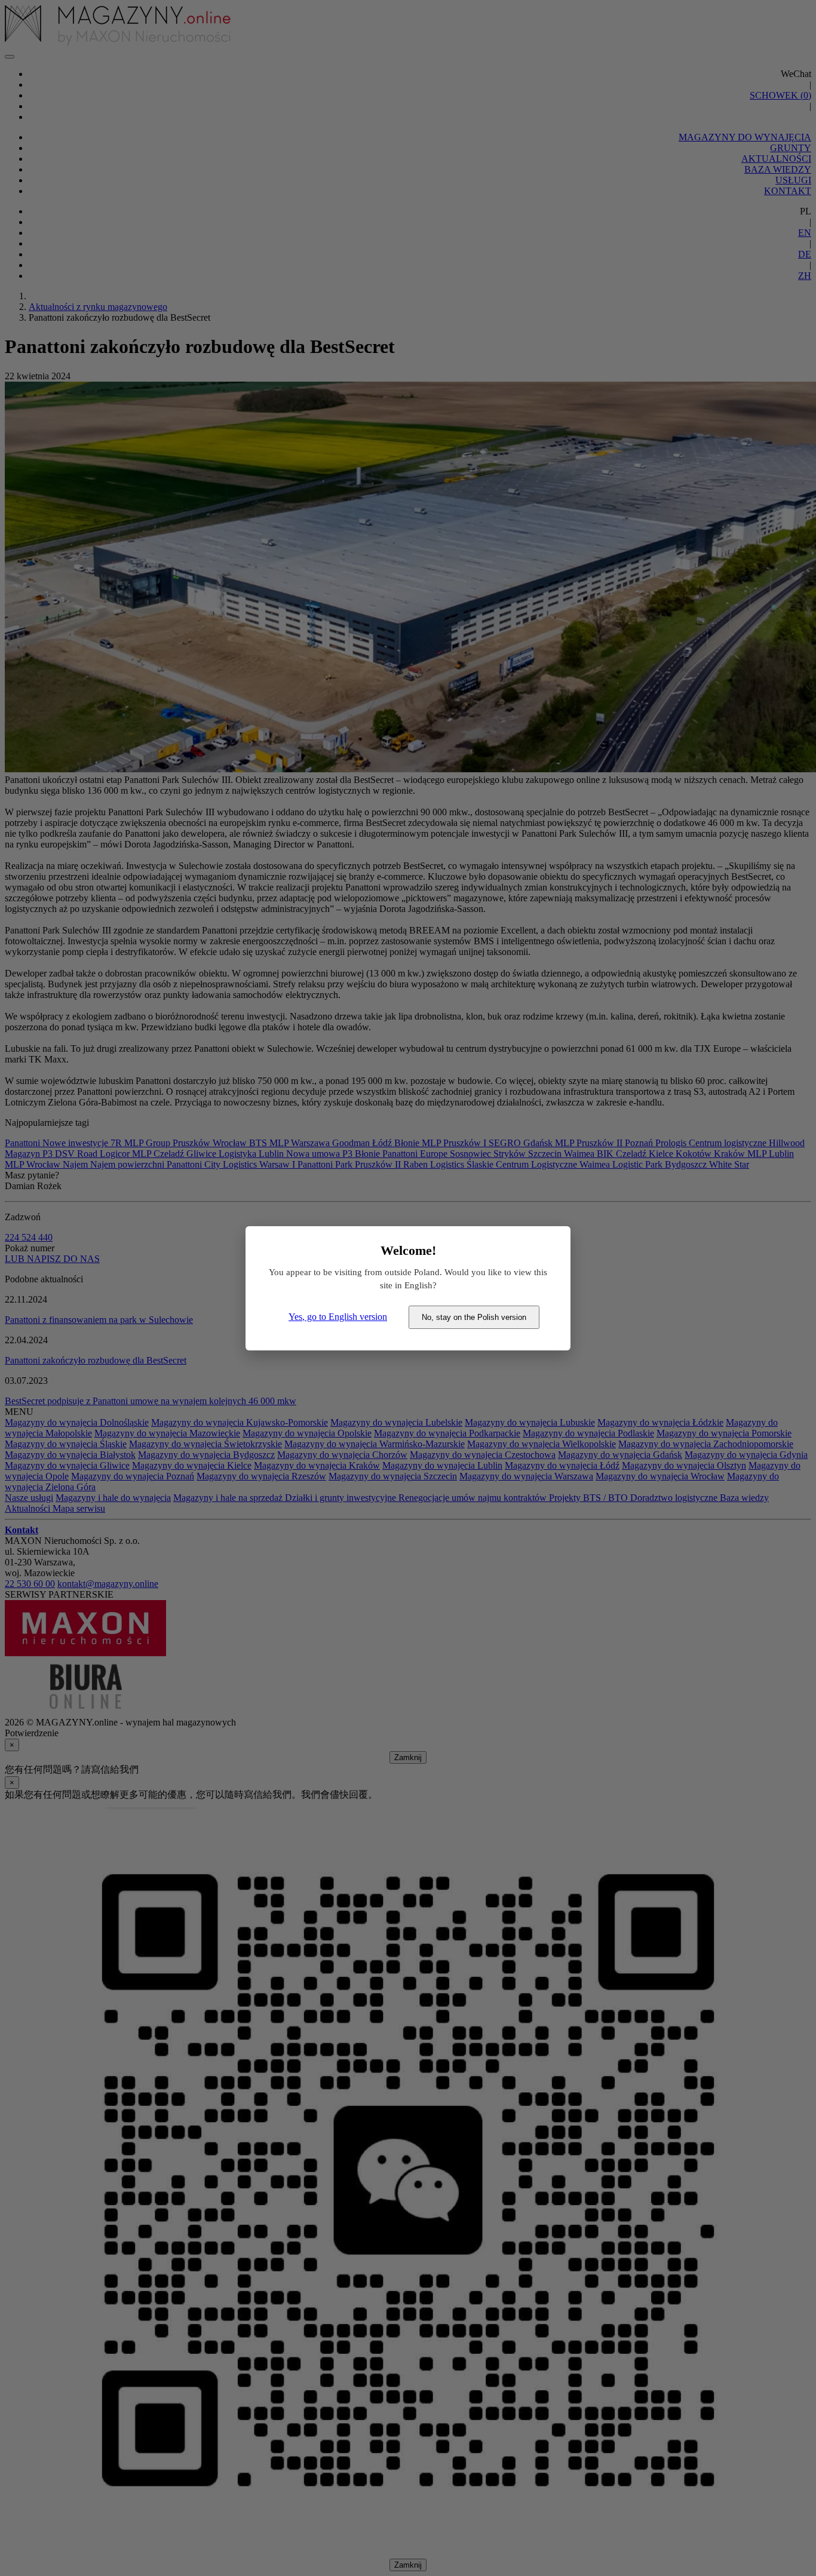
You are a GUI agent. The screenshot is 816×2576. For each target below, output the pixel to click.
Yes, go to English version (338, 1317)
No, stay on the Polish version (474, 1317)
